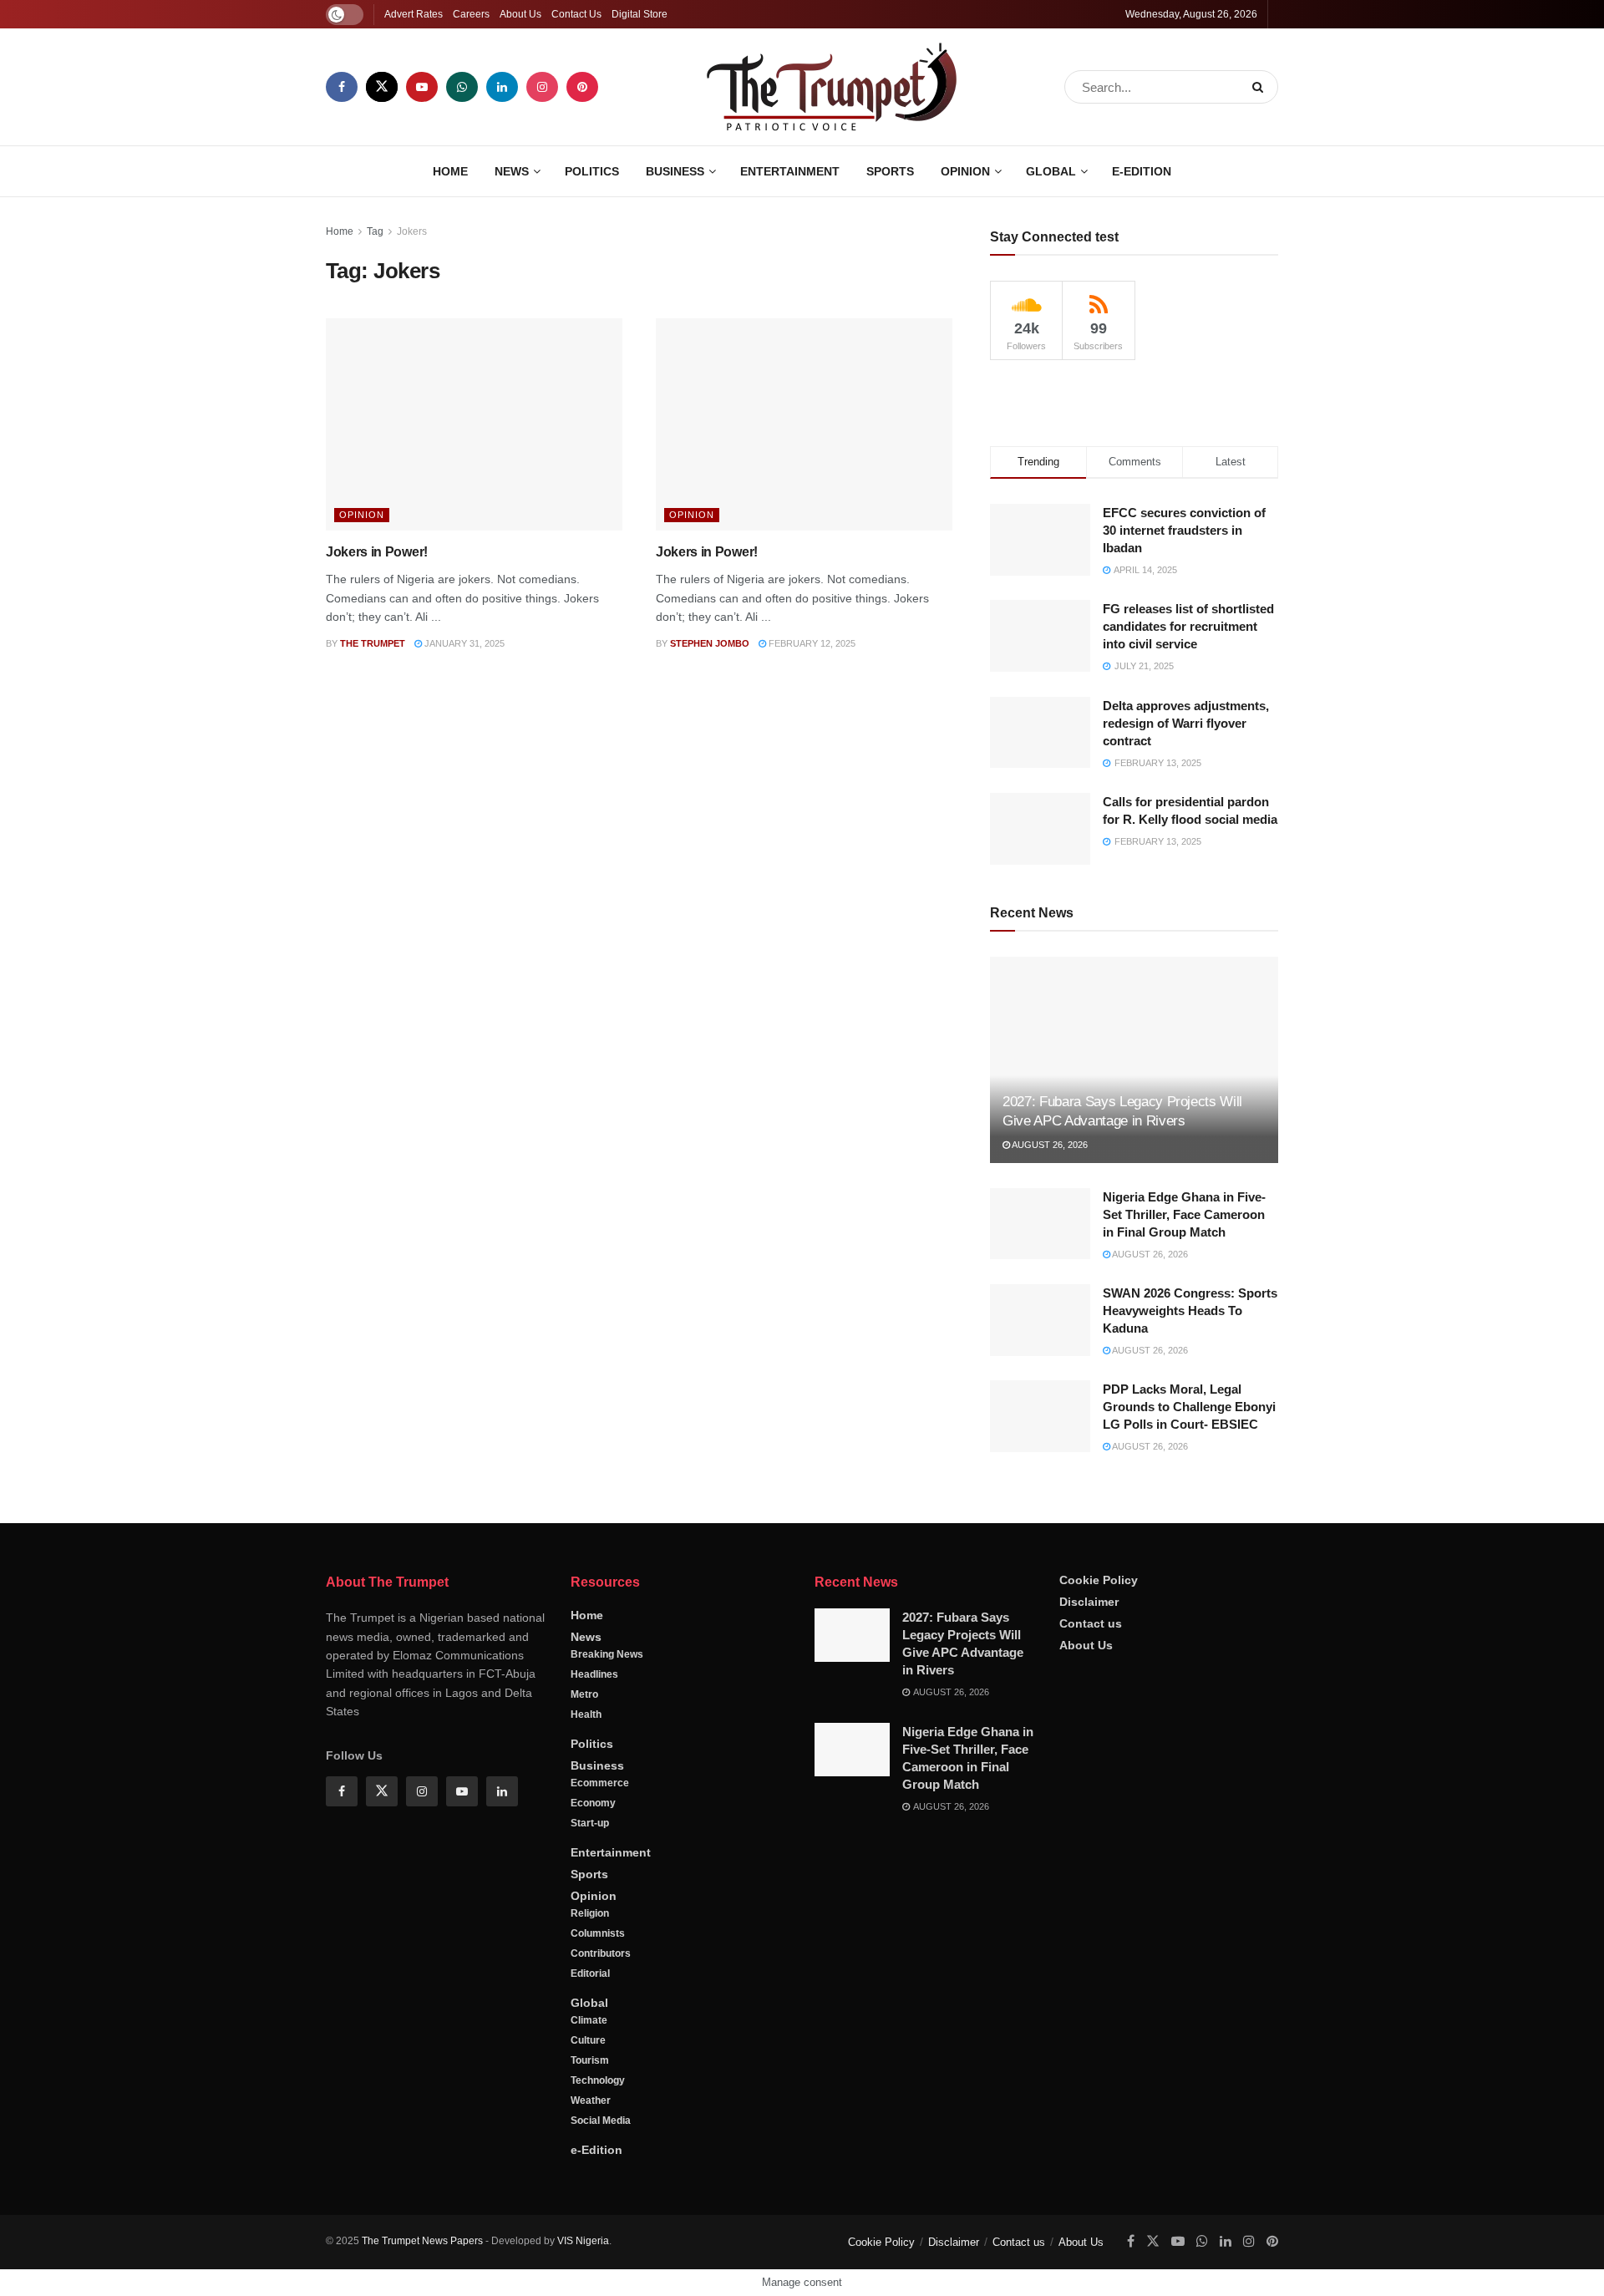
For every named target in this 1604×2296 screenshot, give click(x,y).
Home (450, 171)
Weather (591, 2101)
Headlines (594, 1675)
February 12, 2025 (811, 643)
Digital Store (640, 14)
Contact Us (576, 14)
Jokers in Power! (377, 552)
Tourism (590, 2061)
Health (586, 1715)
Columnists (598, 1934)
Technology (598, 2081)
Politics (592, 171)
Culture (588, 2041)
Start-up (590, 1824)
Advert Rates (414, 14)
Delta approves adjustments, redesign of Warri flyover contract (1186, 723)
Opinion (965, 171)
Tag (375, 231)
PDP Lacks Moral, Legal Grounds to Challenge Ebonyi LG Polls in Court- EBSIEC (1189, 1407)
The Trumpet (373, 643)
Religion (590, 1914)
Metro (584, 1695)
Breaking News (607, 1655)
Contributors (601, 1954)
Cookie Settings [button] (1457, 2267)
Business (675, 171)
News (512, 171)
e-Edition (1142, 171)
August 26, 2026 (1049, 1145)
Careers (471, 14)
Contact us (1091, 1624)
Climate (589, 2021)
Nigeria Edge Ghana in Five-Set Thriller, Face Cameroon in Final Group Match (1184, 1214)
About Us (520, 14)
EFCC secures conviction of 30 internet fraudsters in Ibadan (1184, 530)
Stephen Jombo (710, 643)
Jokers (412, 231)
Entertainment (790, 171)
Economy (593, 1804)
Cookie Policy (1099, 1581)
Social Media (601, 2121)
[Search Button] (1261, 87)
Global (1051, 171)
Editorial (590, 1974)
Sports (890, 171)
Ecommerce (600, 1784)
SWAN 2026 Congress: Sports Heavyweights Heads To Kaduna (1190, 1311)
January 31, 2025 (463, 643)
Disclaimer (1089, 1603)
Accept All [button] (1548, 2267)
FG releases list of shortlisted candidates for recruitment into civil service (1188, 626)
